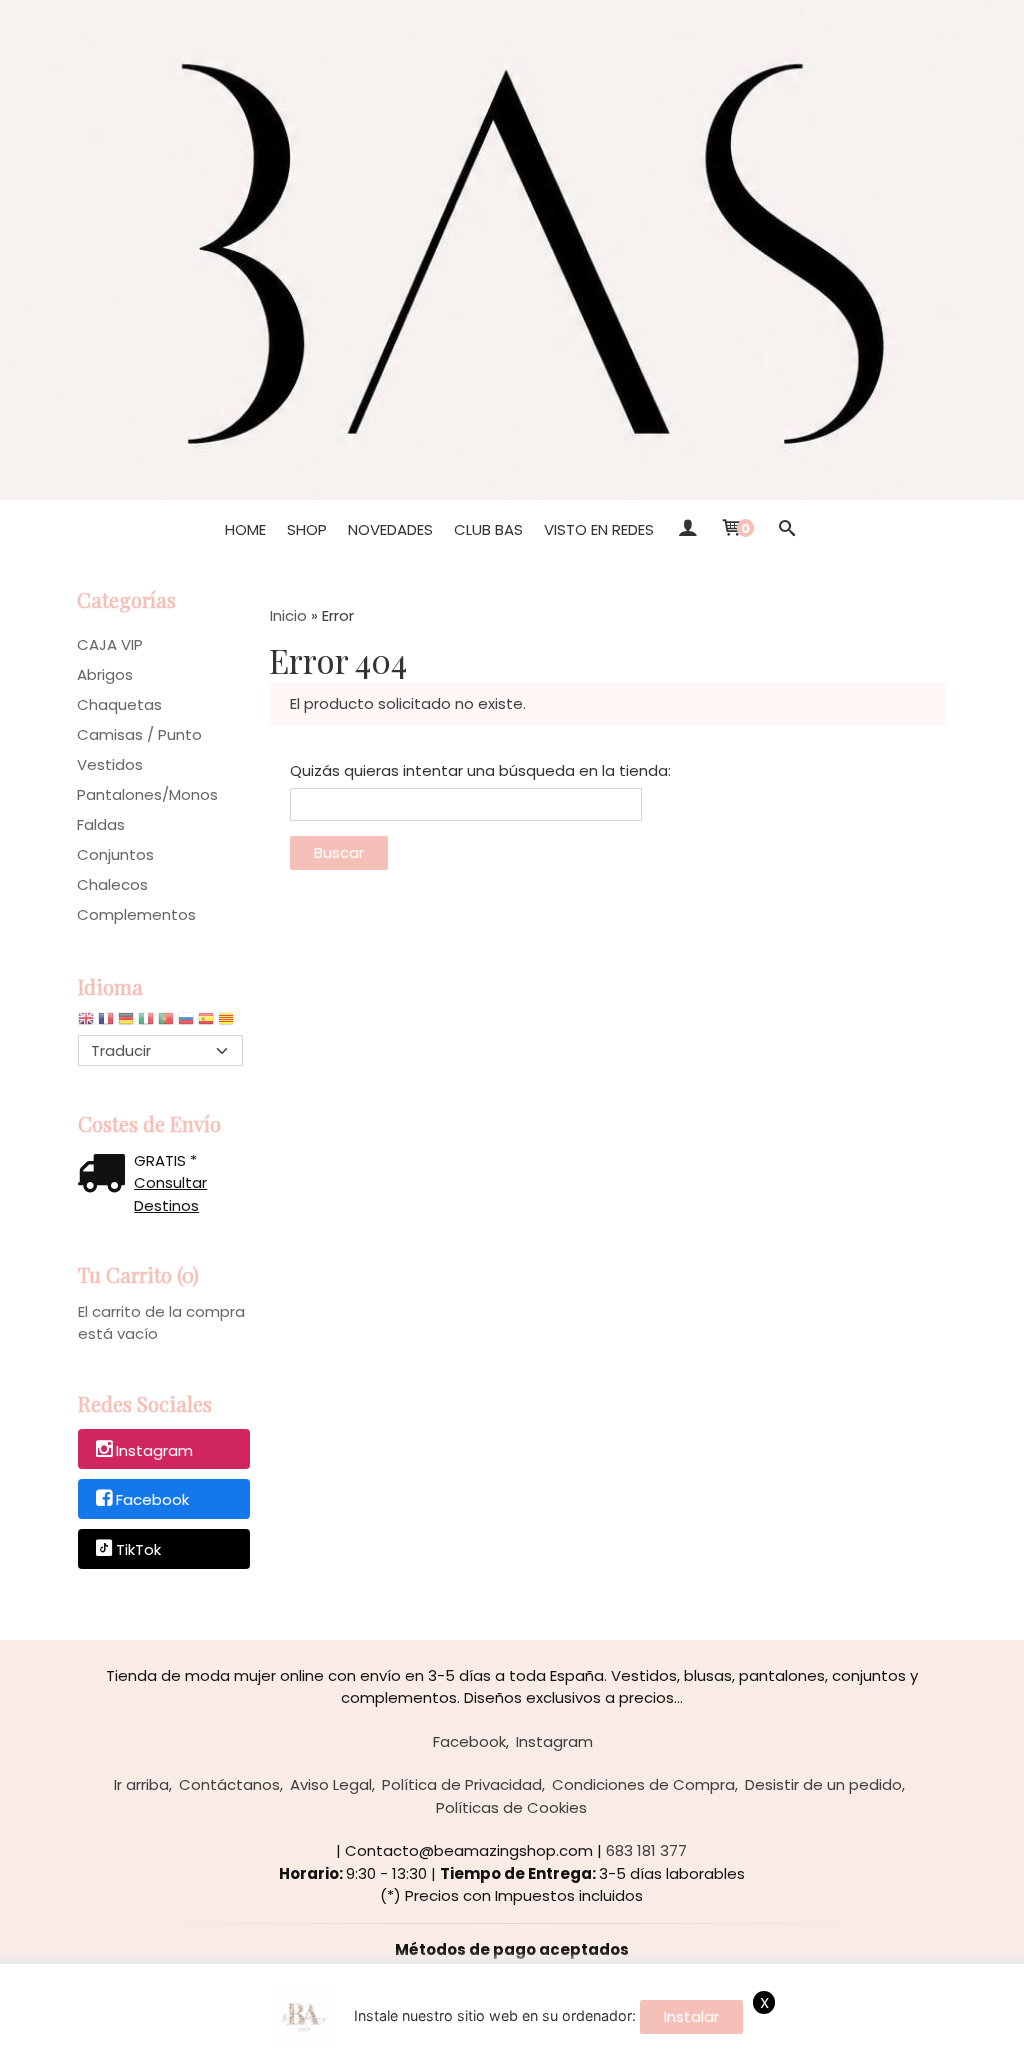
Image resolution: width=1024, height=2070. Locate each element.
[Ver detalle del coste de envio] (106, 1175)
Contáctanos (229, 1784)
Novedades (390, 529)
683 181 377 (646, 1850)
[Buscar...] (786, 530)
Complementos (136, 914)
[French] (106, 1023)
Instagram (154, 1450)
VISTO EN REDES (599, 529)
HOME (245, 529)
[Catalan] (228, 1023)
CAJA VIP (110, 644)
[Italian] (146, 1023)
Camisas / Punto (139, 734)
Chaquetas (119, 704)
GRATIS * (165, 1160)
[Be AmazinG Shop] (512, 250)
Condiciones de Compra (643, 1784)
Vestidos (110, 764)
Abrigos (105, 674)
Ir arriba (141, 1784)
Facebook (152, 1500)
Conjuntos (115, 854)
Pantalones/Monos (147, 794)
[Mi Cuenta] (686, 530)
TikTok (138, 1549)
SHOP (307, 529)
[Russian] (186, 1023)
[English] (86, 1023)
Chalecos (112, 884)
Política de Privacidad (462, 1784)
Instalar (691, 2016)
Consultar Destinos (170, 1194)
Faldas (101, 824)
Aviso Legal (331, 1784)
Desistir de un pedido (823, 1784)
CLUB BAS (488, 529)
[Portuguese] (166, 1023)
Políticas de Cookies (511, 1807)
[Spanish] (206, 1023)
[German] (126, 1023)
